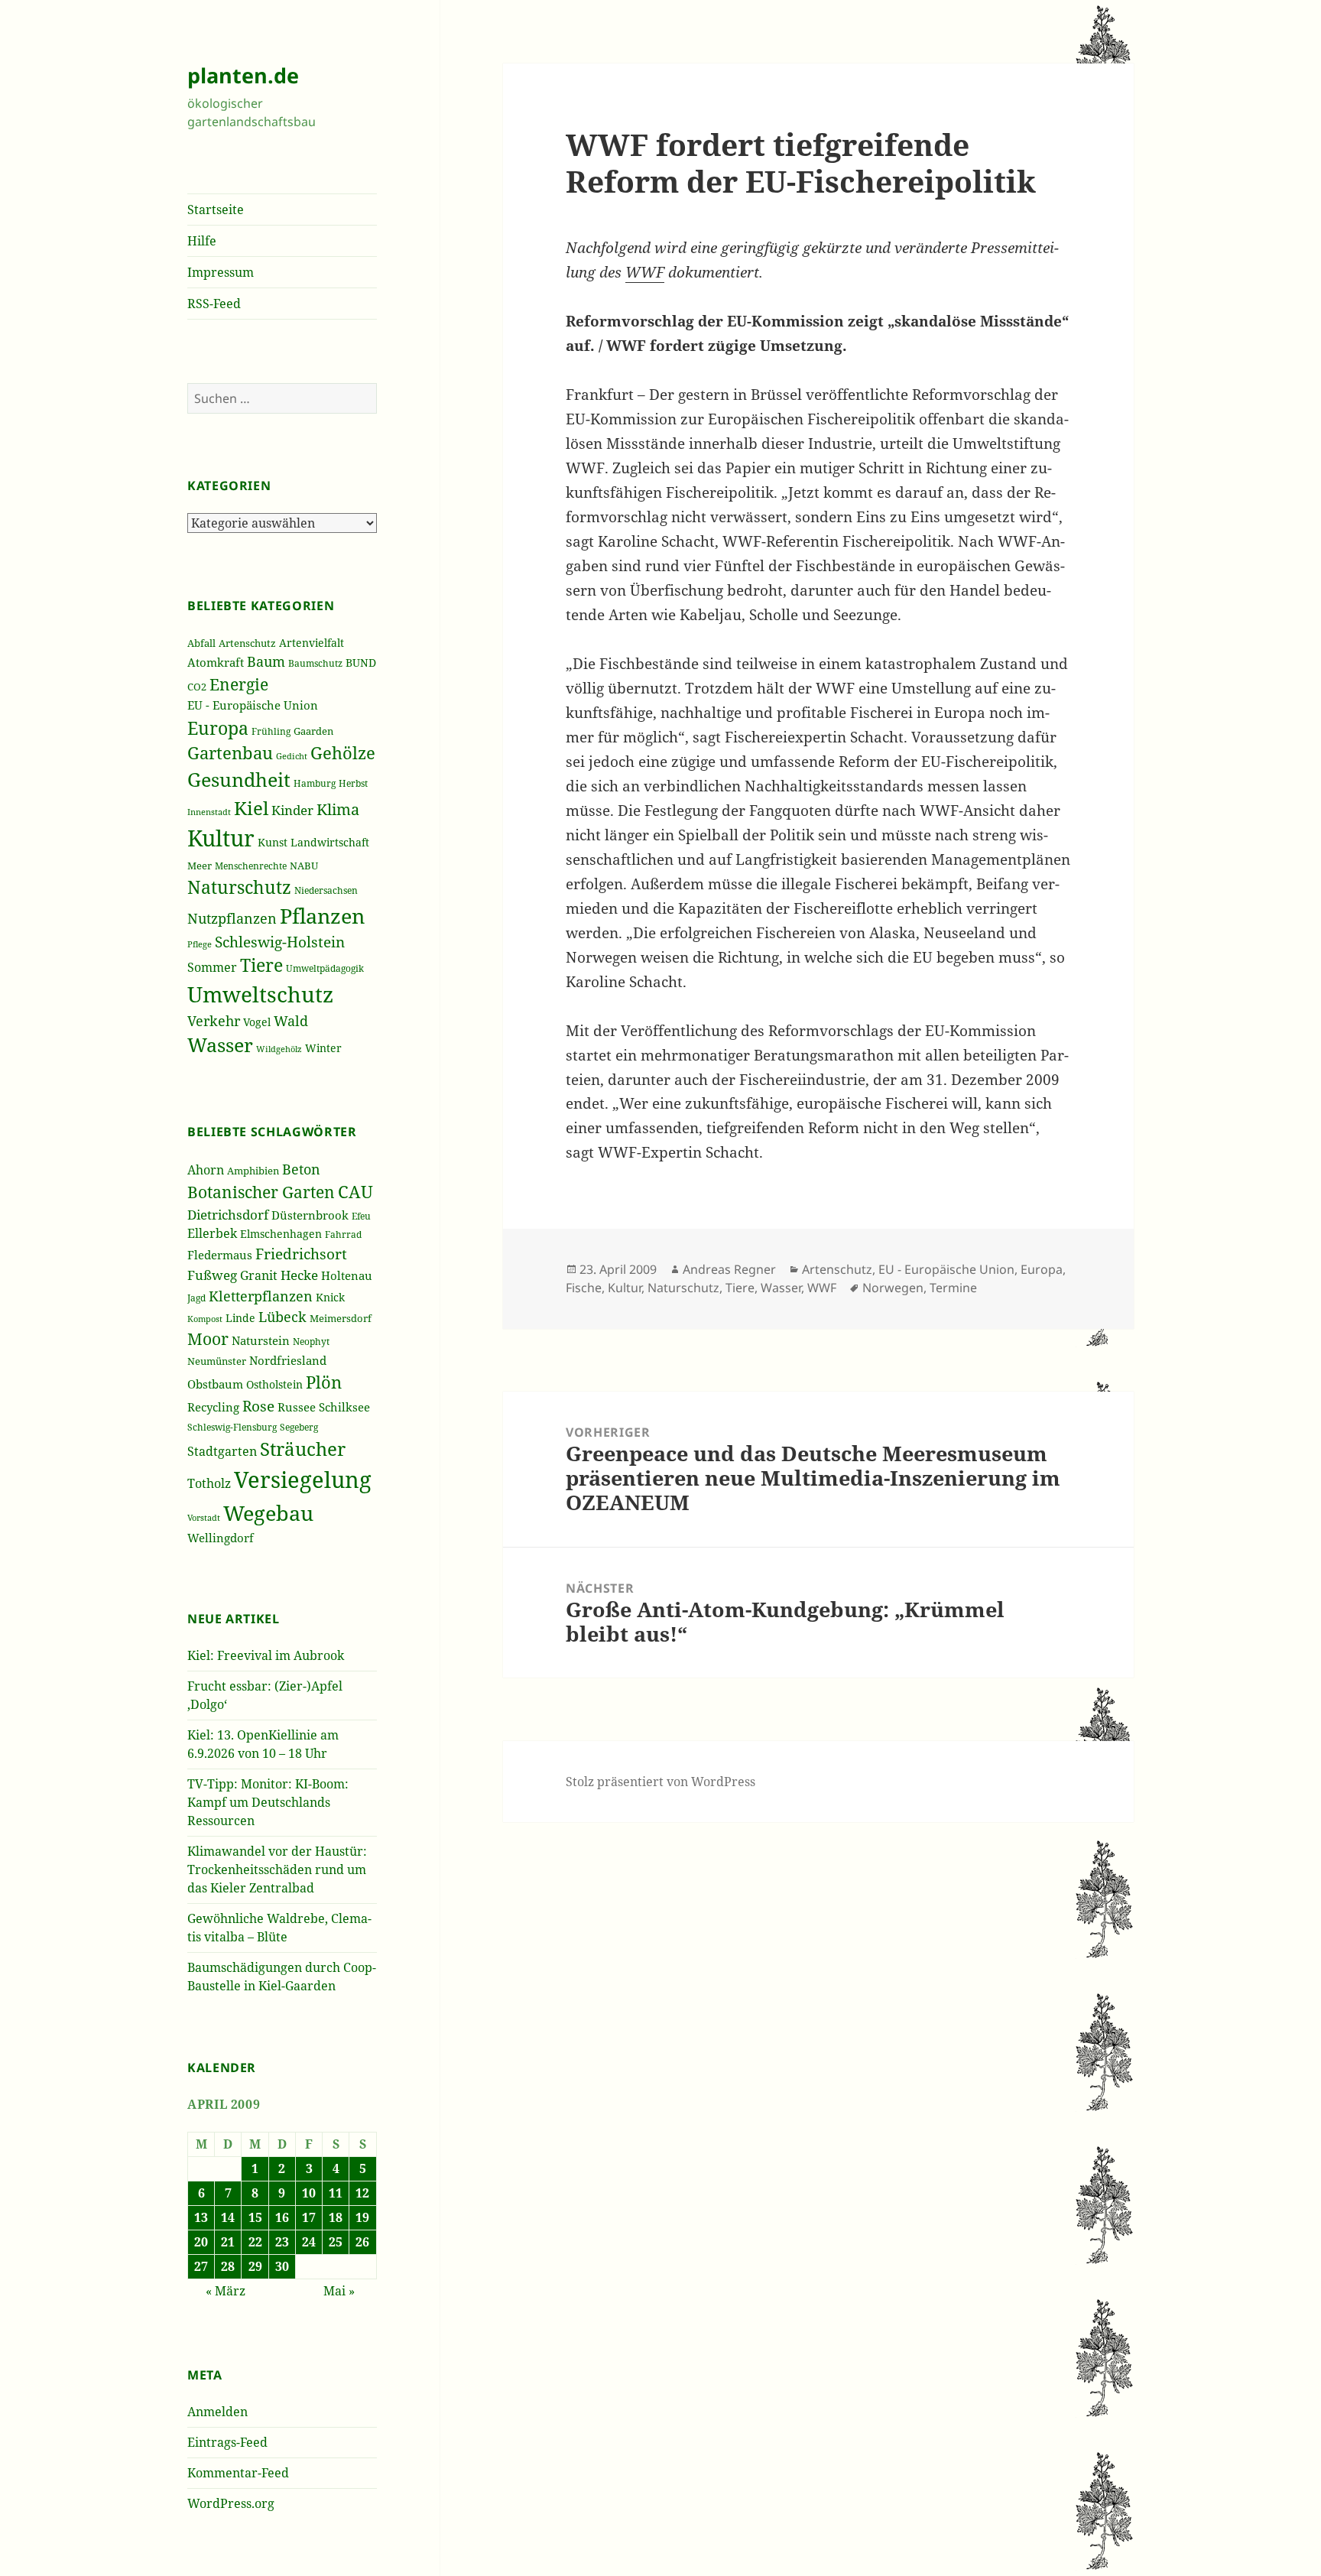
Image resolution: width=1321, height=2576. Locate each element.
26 (362, 2242)
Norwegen (893, 1288)
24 (309, 2242)
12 (362, 2193)
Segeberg (299, 1427)
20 (201, 2242)
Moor (208, 1339)
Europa (218, 728)
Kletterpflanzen (261, 1296)
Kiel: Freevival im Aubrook (266, 1655)
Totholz (209, 1483)
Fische (584, 1288)
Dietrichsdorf (228, 1215)
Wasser (220, 1045)
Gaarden (313, 731)
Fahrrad (343, 1234)
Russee (297, 1407)
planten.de (243, 75)
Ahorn (206, 1170)
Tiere (261, 965)
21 (228, 2242)
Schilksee (344, 1407)
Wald (291, 1021)
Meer (200, 866)
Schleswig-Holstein (280, 942)
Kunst (273, 842)
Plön (324, 1382)
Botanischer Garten (261, 1192)
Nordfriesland (288, 1360)
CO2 (197, 687)
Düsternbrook (310, 1215)
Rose (258, 1406)
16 (282, 2217)
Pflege (200, 944)
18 (336, 2217)
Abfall (201, 643)
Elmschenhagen (281, 1234)
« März (226, 2291)
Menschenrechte (251, 866)
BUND (361, 663)
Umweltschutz (260, 994)
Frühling (271, 731)
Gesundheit (239, 779)
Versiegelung (303, 1480)
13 (201, 2217)
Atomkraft (216, 662)
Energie (239, 684)
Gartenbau (230, 753)
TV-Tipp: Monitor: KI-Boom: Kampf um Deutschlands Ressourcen (268, 1802)
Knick (330, 1297)
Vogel (257, 1022)
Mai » (339, 2291)
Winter (323, 1048)
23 (282, 2242)
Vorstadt (204, 1518)
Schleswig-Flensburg (232, 1427)
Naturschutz (239, 887)
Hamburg (315, 783)
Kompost (205, 1319)
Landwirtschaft (330, 842)
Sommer (212, 967)
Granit (259, 1275)
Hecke (299, 1275)
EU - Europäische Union (253, 705)
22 (255, 2242)
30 (282, 2266)
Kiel (251, 808)
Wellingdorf (221, 1538)
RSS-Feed (214, 304)
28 (228, 2266)
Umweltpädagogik (325, 968)
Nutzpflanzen (232, 918)
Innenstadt (209, 812)
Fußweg (212, 1275)
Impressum (221, 272)
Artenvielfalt (312, 643)
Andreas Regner (729, 1269)
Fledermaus (220, 1255)
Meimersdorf (341, 1319)
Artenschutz (247, 643)
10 (309, 2193)
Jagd (196, 1298)
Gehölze (343, 753)
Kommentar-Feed (238, 2473)
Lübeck (282, 1317)
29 (255, 2266)
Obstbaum (215, 1384)
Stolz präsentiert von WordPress (660, 1782)
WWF (645, 272)
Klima (338, 809)
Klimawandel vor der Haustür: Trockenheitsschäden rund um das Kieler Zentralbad (277, 1869)
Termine (953, 1288)
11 (336, 2193)
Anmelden (217, 2412)
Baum (266, 661)
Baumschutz (315, 663)
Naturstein (261, 1340)
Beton (301, 1169)
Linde (240, 1318)
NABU (304, 866)
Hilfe (202, 241)
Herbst (353, 783)
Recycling (213, 1407)
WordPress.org (231, 2503)
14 (228, 2217)
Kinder (292, 810)
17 (309, 2217)
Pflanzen (322, 916)
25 (336, 2242)
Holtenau (347, 1275)
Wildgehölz (279, 1049)
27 (201, 2266)
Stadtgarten (222, 1451)
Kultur (221, 838)
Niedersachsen (326, 890)
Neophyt (311, 1342)
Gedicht (292, 756)
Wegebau (268, 1513)
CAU (355, 1192)
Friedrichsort (301, 1254)
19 (362, 2217)
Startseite (216, 210)
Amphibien (253, 1171)
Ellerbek (212, 1233)
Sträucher (303, 1449)
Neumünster (217, 1361)
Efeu (361, 1216)
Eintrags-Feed (227, 2442)
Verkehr (214, 1021)
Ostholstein (274, 1384)
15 (255, 2217)
